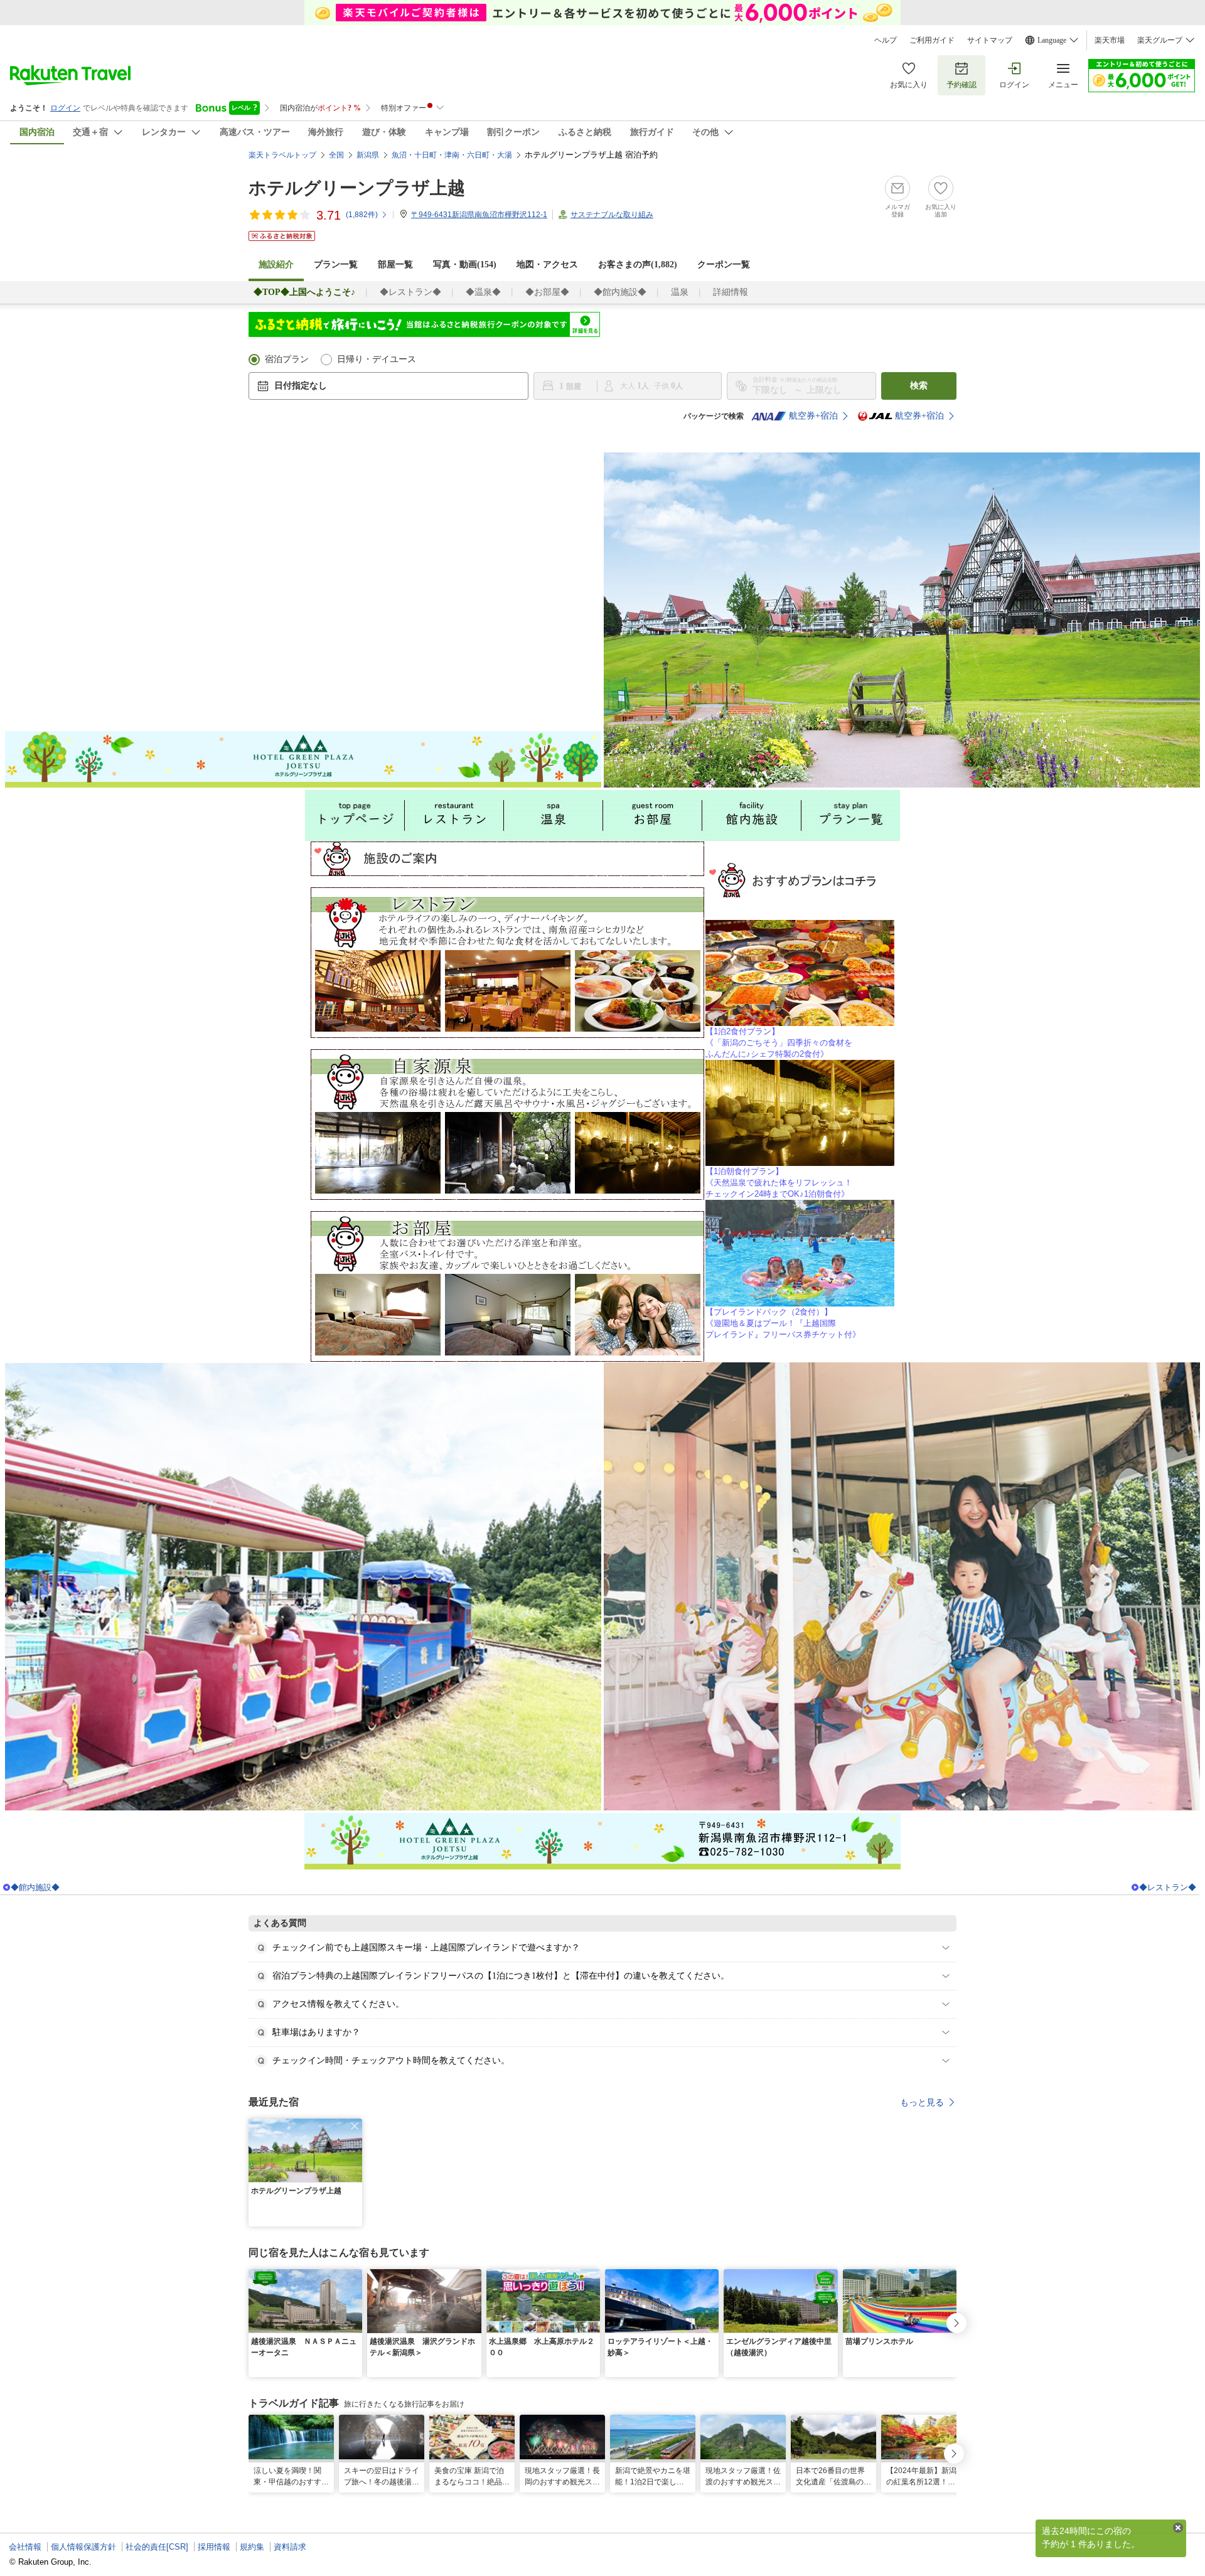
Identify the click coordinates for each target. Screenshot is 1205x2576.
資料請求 (290, 2547)
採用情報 (214, 2547)
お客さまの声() (638, 265)
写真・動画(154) (465, 265)
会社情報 (25, 2547)
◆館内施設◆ (620, 292)
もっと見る (922, 2102)
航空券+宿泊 (813, 416)
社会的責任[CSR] (157, 2547)
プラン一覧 (336, 265)
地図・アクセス (547, 265)
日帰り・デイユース (377, 359)
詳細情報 (731, 292)
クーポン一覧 (724, 265)
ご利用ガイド (932, 40)
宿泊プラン (287, 359)
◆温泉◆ (483, 292)
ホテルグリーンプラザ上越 (357, 188)
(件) (362, 215)
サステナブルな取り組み (612, 215)
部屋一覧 (395, 265)
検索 (919, 386)
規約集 (252, 2547)
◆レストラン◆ (410, 292)
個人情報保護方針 (83, 2547)
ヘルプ (886, 40)
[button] (355, 2126)
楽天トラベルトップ (282, 155)
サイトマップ (990, 40)
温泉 (680, 292)
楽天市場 (1110, 40)
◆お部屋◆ (547, 292)
